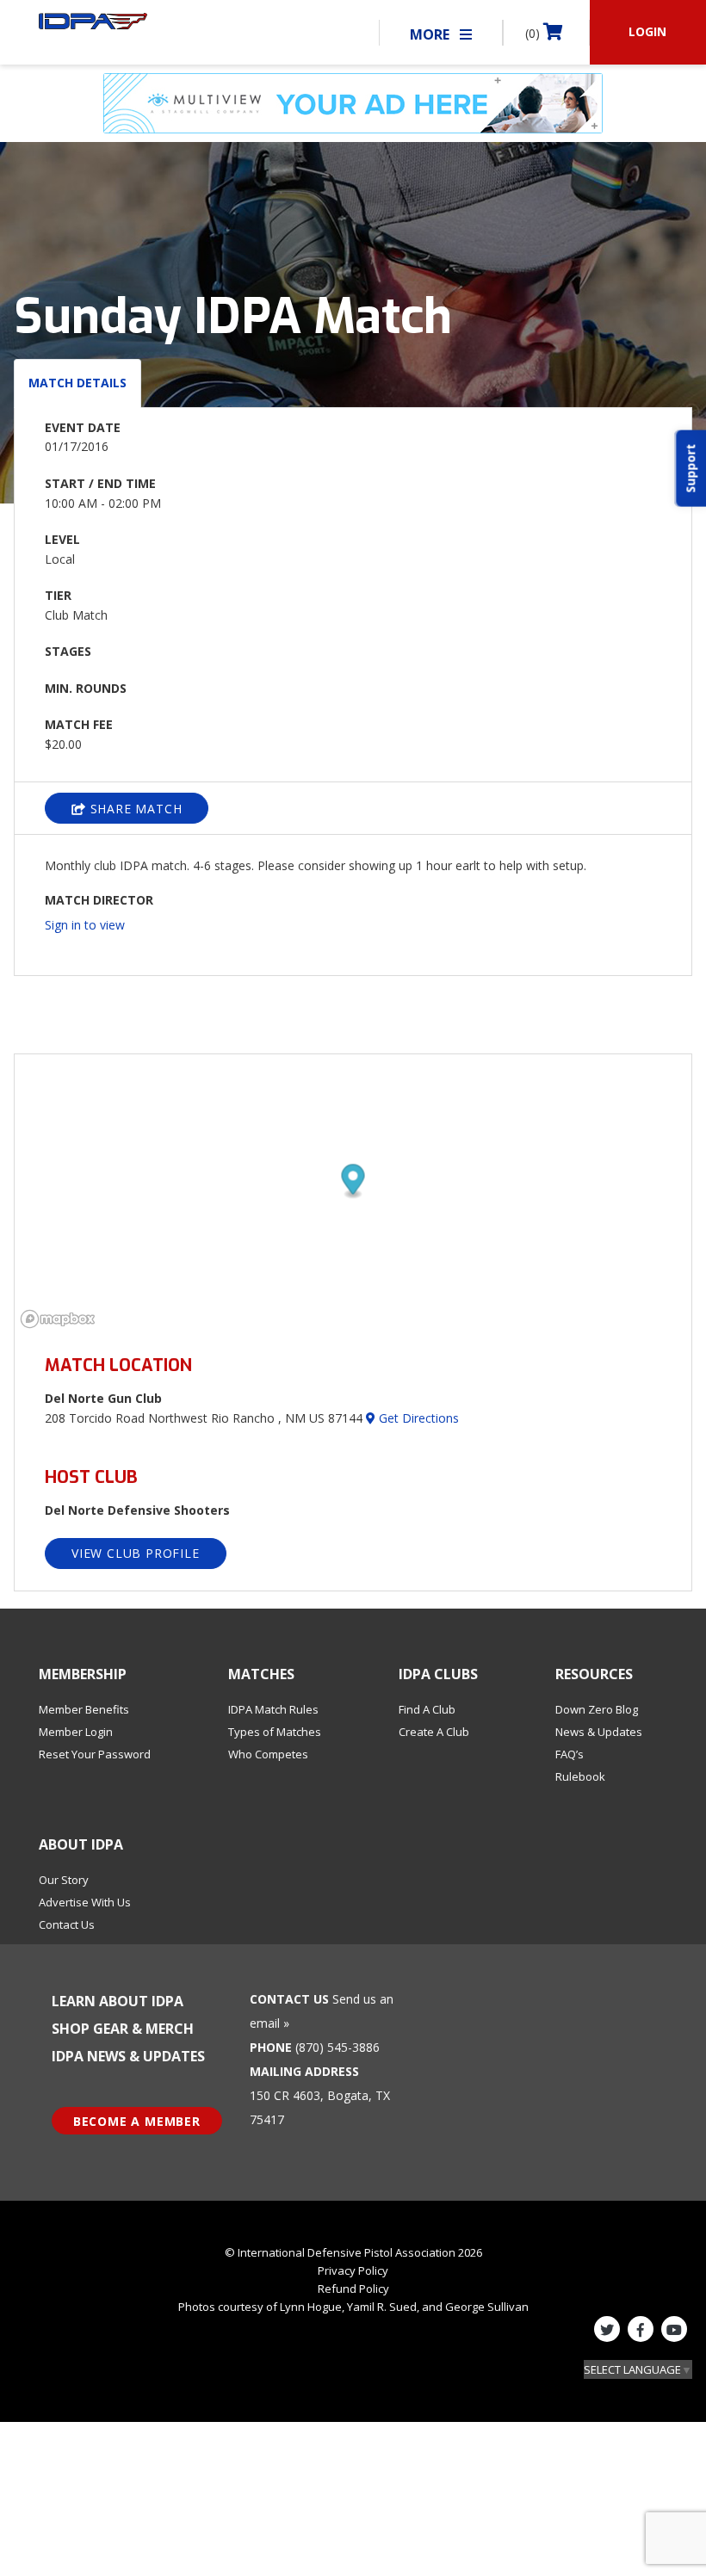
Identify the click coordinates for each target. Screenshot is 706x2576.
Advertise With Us (85, 1902)
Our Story (64, 1880)
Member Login (76, 1732)
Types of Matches (275, 1732)
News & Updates (599, 1732)
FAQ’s (570, 1754)
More (431, 34)
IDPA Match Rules (273, 1709)
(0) (534, 33)
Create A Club (434, 1732)
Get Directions (417, 1418)
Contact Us (67, 1924)
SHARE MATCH (134, 809)
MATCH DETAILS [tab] (77, 383)
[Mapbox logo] (58, 1319)
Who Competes (268, 1754)
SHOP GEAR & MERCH (123, 2029)
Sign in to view (85, 925)
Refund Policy (353, 2289)
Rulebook (580, 1776)
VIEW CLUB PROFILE (136, 1553)
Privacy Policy (353, 2270)
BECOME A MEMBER (137, 2121)
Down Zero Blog (597, 1709)
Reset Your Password (95, 1754)
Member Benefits (84, 1709)
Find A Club (427, 1709)
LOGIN (647, 31)
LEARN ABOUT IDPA (118, 2001)
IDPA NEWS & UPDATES (128, 2056)
